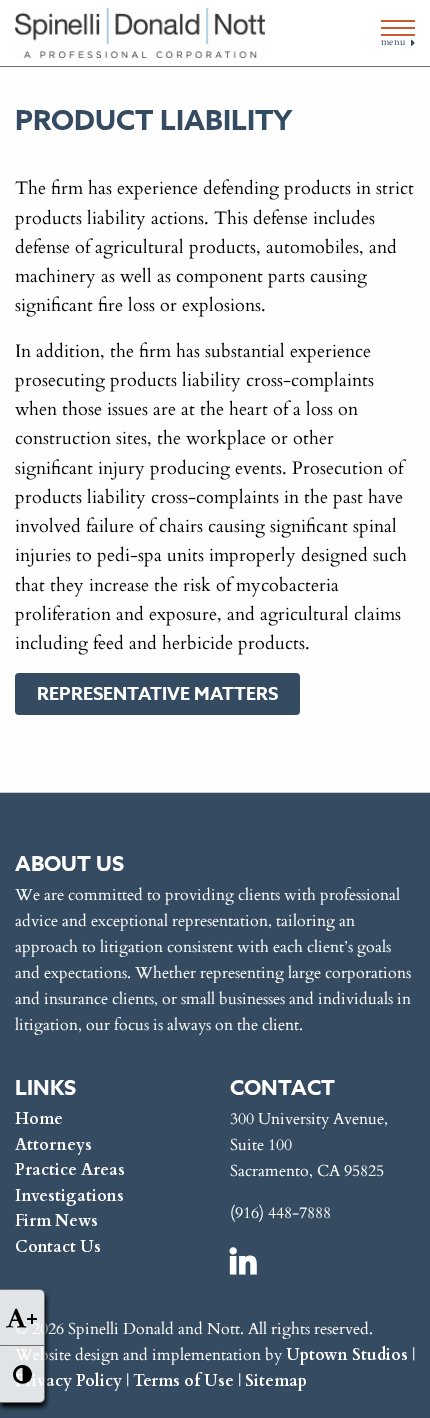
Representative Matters (157, 694)
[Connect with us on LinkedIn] (245, 1260)
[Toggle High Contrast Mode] (22, 1374)
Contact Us (58, 1245)
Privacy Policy (68, 1379)
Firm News (56, 1219)
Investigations (69, 1194)
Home (39, 1117)
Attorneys (53, 1143)
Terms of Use (183, 1379)
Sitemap (276, 1379)
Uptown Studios (347, 1353)
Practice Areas (70, 1168)
